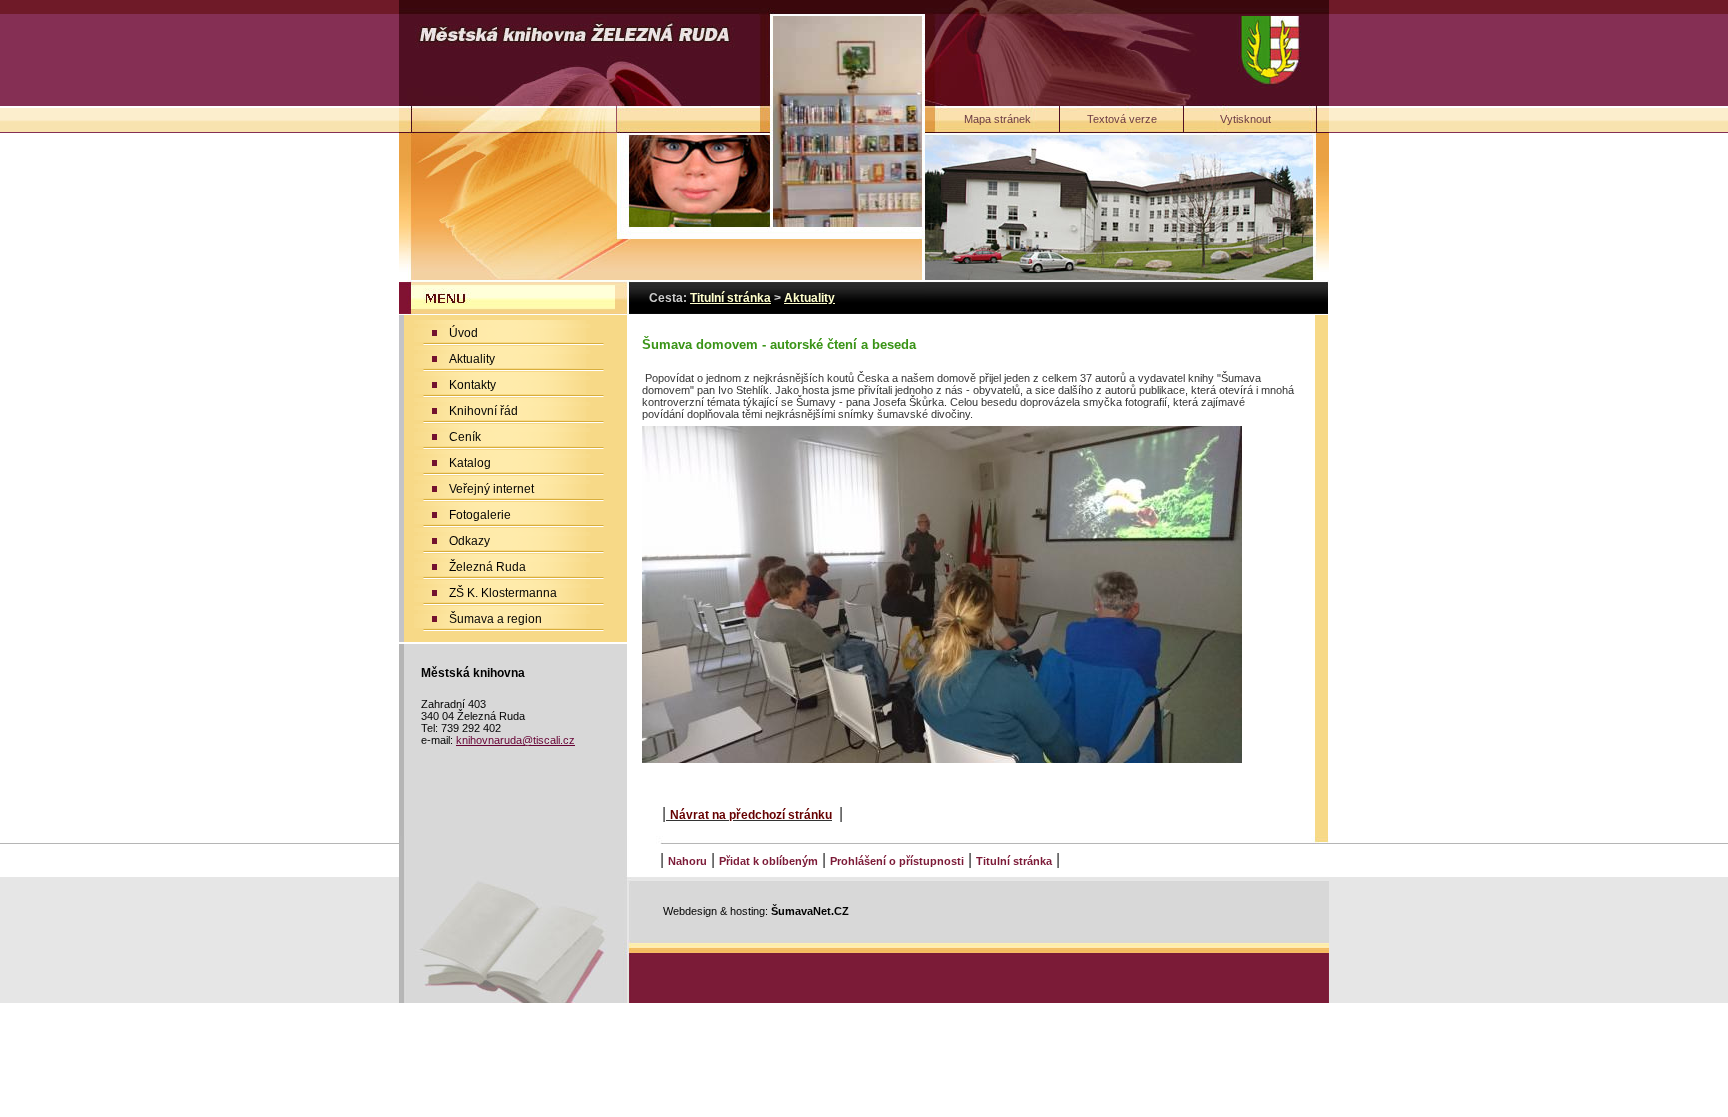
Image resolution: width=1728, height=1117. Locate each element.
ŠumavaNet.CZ (810, 911)
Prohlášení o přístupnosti (897, 861)
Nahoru (687, 861)
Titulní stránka (1014, 861)
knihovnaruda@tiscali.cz (515, 740)
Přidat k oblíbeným (768, 861)
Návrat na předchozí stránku (751, 815)
